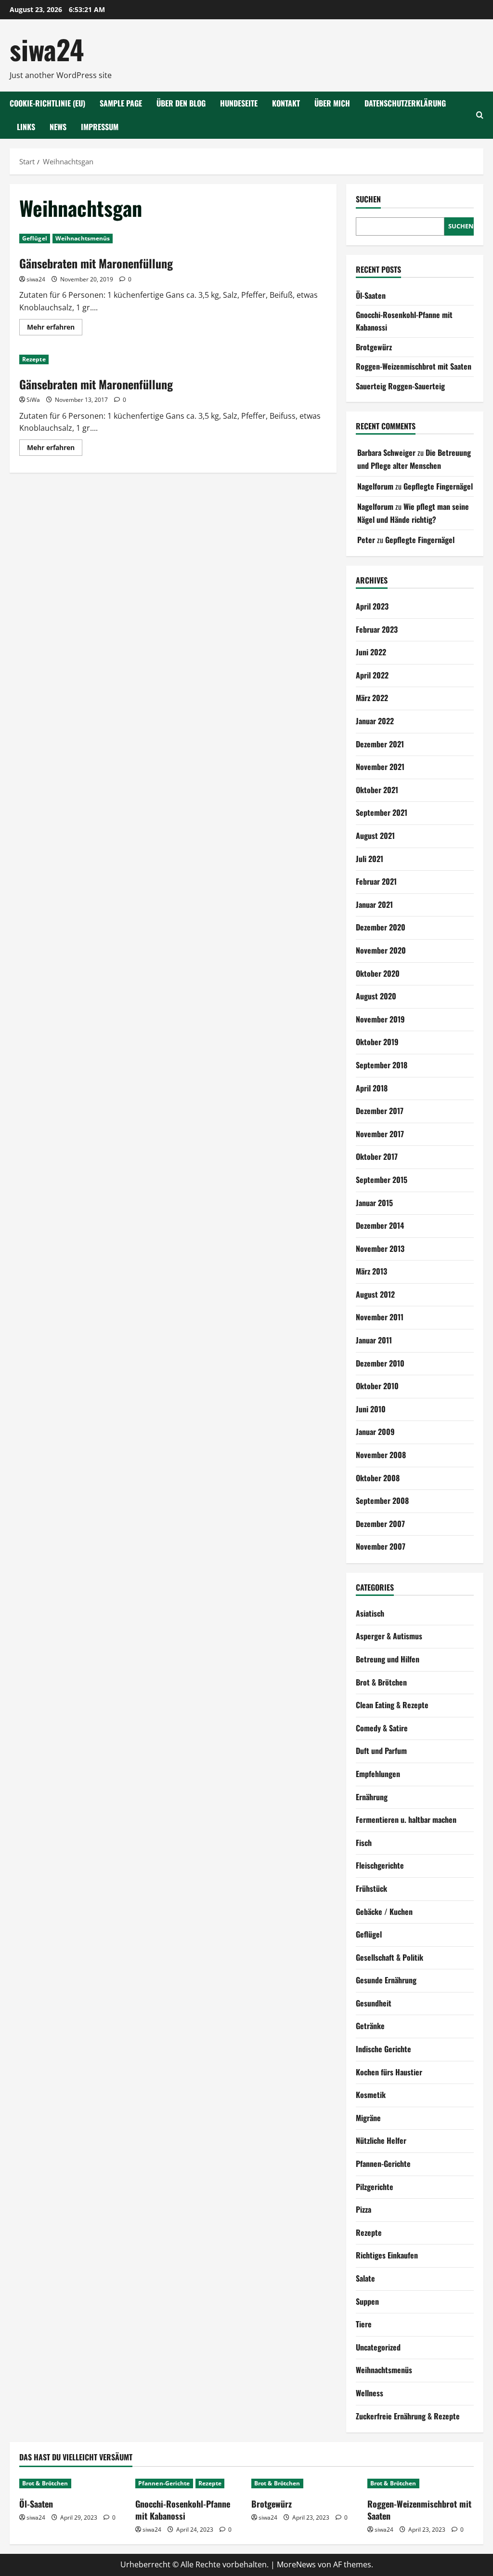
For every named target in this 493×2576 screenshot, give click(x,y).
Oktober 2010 (377, 1386)
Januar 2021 (374, 904)
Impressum (100, 127)
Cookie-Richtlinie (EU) (47, 103)
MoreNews (296, 2564)
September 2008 (382, 1500)
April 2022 (372, 675)
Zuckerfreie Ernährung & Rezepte (408, 2416)
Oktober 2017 (377, 1156)
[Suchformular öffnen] (480, 115)
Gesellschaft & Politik (389, 1957)
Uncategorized (378, 2347)
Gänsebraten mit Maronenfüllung (96, 263)
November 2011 (380, 1317)
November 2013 (380, 1248)
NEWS (58, 127)
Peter (366, 540)
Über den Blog (181, 103)
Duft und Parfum (381, 1751)
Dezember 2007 (380, 1524)
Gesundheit (374, 2003)
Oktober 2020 (378, 973)
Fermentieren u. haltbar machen (406, 1819)
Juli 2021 (370, 859)
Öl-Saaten (371, 295)
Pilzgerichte (375, 2187)
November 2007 (381, 1546)
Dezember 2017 (380, 1111)
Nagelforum (375, 486)
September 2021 (382, 812)
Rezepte (34, 359)
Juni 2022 (371, 652)
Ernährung (372, 1797)
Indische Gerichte (383, 2049)
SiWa (33, 400)
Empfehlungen (378, 1774)
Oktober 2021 (377, 790)
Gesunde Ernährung (386, 1980)
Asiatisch (370, 1613)
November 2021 (380, 767)
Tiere (364, 2324)
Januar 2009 (375, 1432)
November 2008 (381, 1455)
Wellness (370, 2393)
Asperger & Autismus (389, 1636)
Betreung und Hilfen (388, 1659)
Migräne (368, 2118)
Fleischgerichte (380, 1865)
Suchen (368, 199)
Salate (365, 2278)
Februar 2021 (376, 881)
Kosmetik (371, 2095)
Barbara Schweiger (386, 452)
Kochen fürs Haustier (389, 2072)
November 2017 (380, 1134)
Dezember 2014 (380, 1225)
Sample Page (121, 103)
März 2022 (372, 698)
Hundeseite (239, 103)
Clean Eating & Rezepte (392, 1705)
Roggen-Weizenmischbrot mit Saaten (414, 366)
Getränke (370, 2026)
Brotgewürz (374, 347)
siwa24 (47, 49)
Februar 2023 (377, 629)
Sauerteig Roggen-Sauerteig (400, 386)
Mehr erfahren (55, 329)
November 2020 (381, 950)
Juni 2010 (371, 1409)
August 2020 (376, 996)
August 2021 (375, 836)
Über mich (332, 103)
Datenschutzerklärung (405, 103)
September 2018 (382, 1065)
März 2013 (371, 1271)
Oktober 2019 (377, 1042)
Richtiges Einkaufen (387, 2255)
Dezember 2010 (380, 1363)
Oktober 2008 (378, 1478)
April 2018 (372, 1088)
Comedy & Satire (382, 1728)
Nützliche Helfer (381, 2140)
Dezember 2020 (381, 927)
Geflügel (35, 238)
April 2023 (372, 606)
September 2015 (382, 1180)
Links (26, 127)
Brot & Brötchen (381, 1682)
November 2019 (380, 1019)
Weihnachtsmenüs (83, 238)
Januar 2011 (374, 1340)
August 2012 (375, 1294)
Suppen (367, 2301)
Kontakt (286, 103)
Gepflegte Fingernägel (438, 486)
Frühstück (371, 1888)
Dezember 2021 (380, 744)
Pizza (363, 2209)
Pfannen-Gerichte (383, 2164)
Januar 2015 (374, 1203)
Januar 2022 (375, 721)
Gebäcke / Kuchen (384, 1912)
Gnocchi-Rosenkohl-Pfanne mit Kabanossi (183, 2510)
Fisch (364, 1843)
